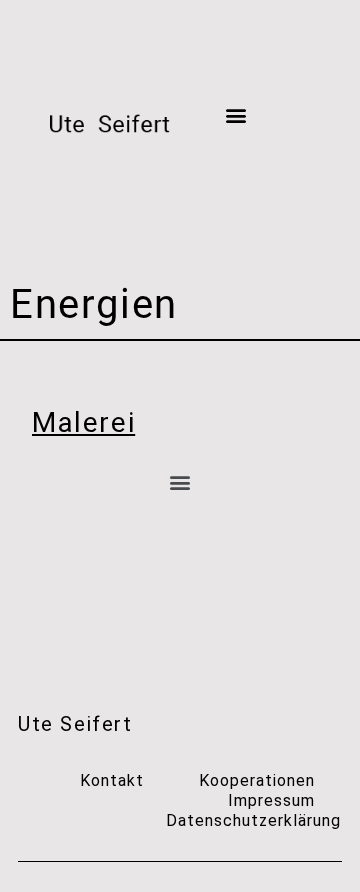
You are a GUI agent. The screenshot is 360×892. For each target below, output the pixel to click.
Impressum (271, 800)
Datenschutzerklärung (253, 820)
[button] (236, 115)
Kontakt (112, 780)
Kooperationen (257, 780)
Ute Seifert (75, 724)
